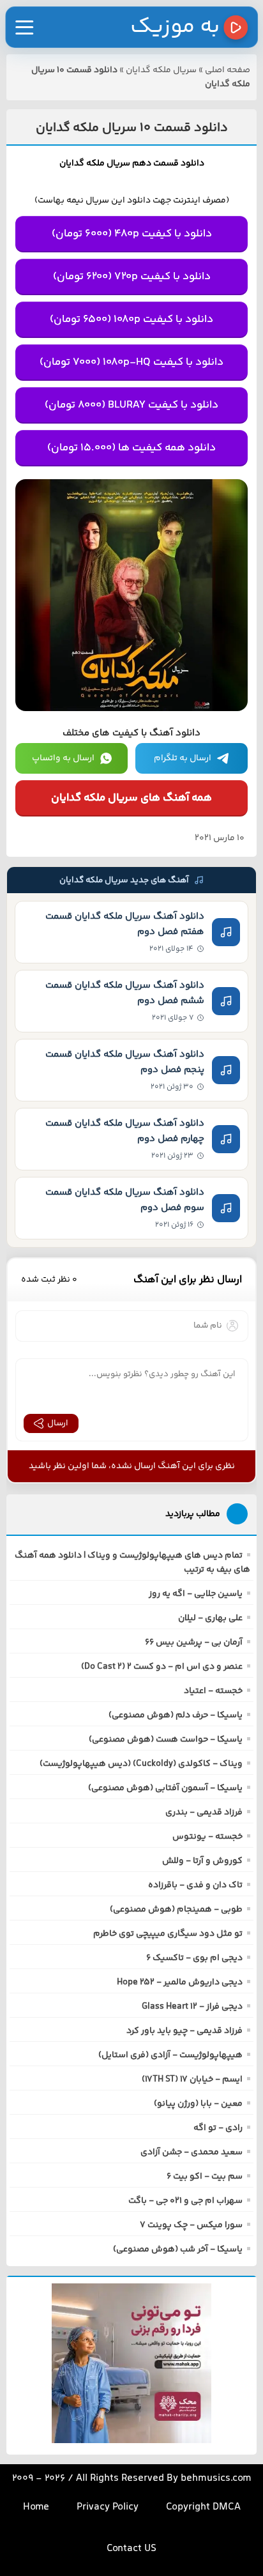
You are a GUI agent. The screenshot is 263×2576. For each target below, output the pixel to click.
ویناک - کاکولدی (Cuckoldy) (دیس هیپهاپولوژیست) (141, 1764)
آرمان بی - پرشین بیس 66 (194, 1643)
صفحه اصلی (228, 70)
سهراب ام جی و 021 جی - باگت (185, 2201)
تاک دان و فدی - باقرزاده (195, 1885)
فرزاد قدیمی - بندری (204, 1813)
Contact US (131, 2549)
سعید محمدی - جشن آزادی (192, 2152)
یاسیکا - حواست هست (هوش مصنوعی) (166, 1740)
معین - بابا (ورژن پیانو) (198, 2104)
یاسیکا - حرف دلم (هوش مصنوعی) (176, 1715)
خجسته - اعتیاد (213, 1691)
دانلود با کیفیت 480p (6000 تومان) (132, 234)
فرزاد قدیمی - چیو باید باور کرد (184, 2031)
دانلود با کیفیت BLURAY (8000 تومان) (131, 405)
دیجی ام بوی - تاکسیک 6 (194, 1958)
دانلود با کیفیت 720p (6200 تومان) (132, 277)
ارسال (58, 1423)
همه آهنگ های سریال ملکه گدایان (131, 798)
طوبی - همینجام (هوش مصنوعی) (176, 1910)
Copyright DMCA (203, 2507)
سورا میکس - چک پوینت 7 (191, 2225)
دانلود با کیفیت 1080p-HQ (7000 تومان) (131, 362)
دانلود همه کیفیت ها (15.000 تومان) (131, 448)
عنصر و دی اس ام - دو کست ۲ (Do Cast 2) (162, 1667)
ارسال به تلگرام (183, 758)
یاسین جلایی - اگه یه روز (196, 1594)
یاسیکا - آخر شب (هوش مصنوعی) (178, 2250)
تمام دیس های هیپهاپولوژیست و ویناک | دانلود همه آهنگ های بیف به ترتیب (132, 1563)
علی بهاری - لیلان (210, 1618)
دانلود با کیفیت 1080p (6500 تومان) (131, 319)
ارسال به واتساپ (63, 758)
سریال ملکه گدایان (161, 70)
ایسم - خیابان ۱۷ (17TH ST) (192, 2080)
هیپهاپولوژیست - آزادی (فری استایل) (170, 2055)
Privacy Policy (108, 2507)
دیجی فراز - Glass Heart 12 (192, 2007)
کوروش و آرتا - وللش (202, 1861)
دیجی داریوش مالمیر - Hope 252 (180, 1982)
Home (36, 2507)
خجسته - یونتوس (207, 1837)
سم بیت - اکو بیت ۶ (205, 2177)
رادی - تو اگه (218, 2128)
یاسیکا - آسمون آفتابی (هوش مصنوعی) (165, 1788)
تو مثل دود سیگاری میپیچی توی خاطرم (168, 1934)
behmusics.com (216, 2479)
